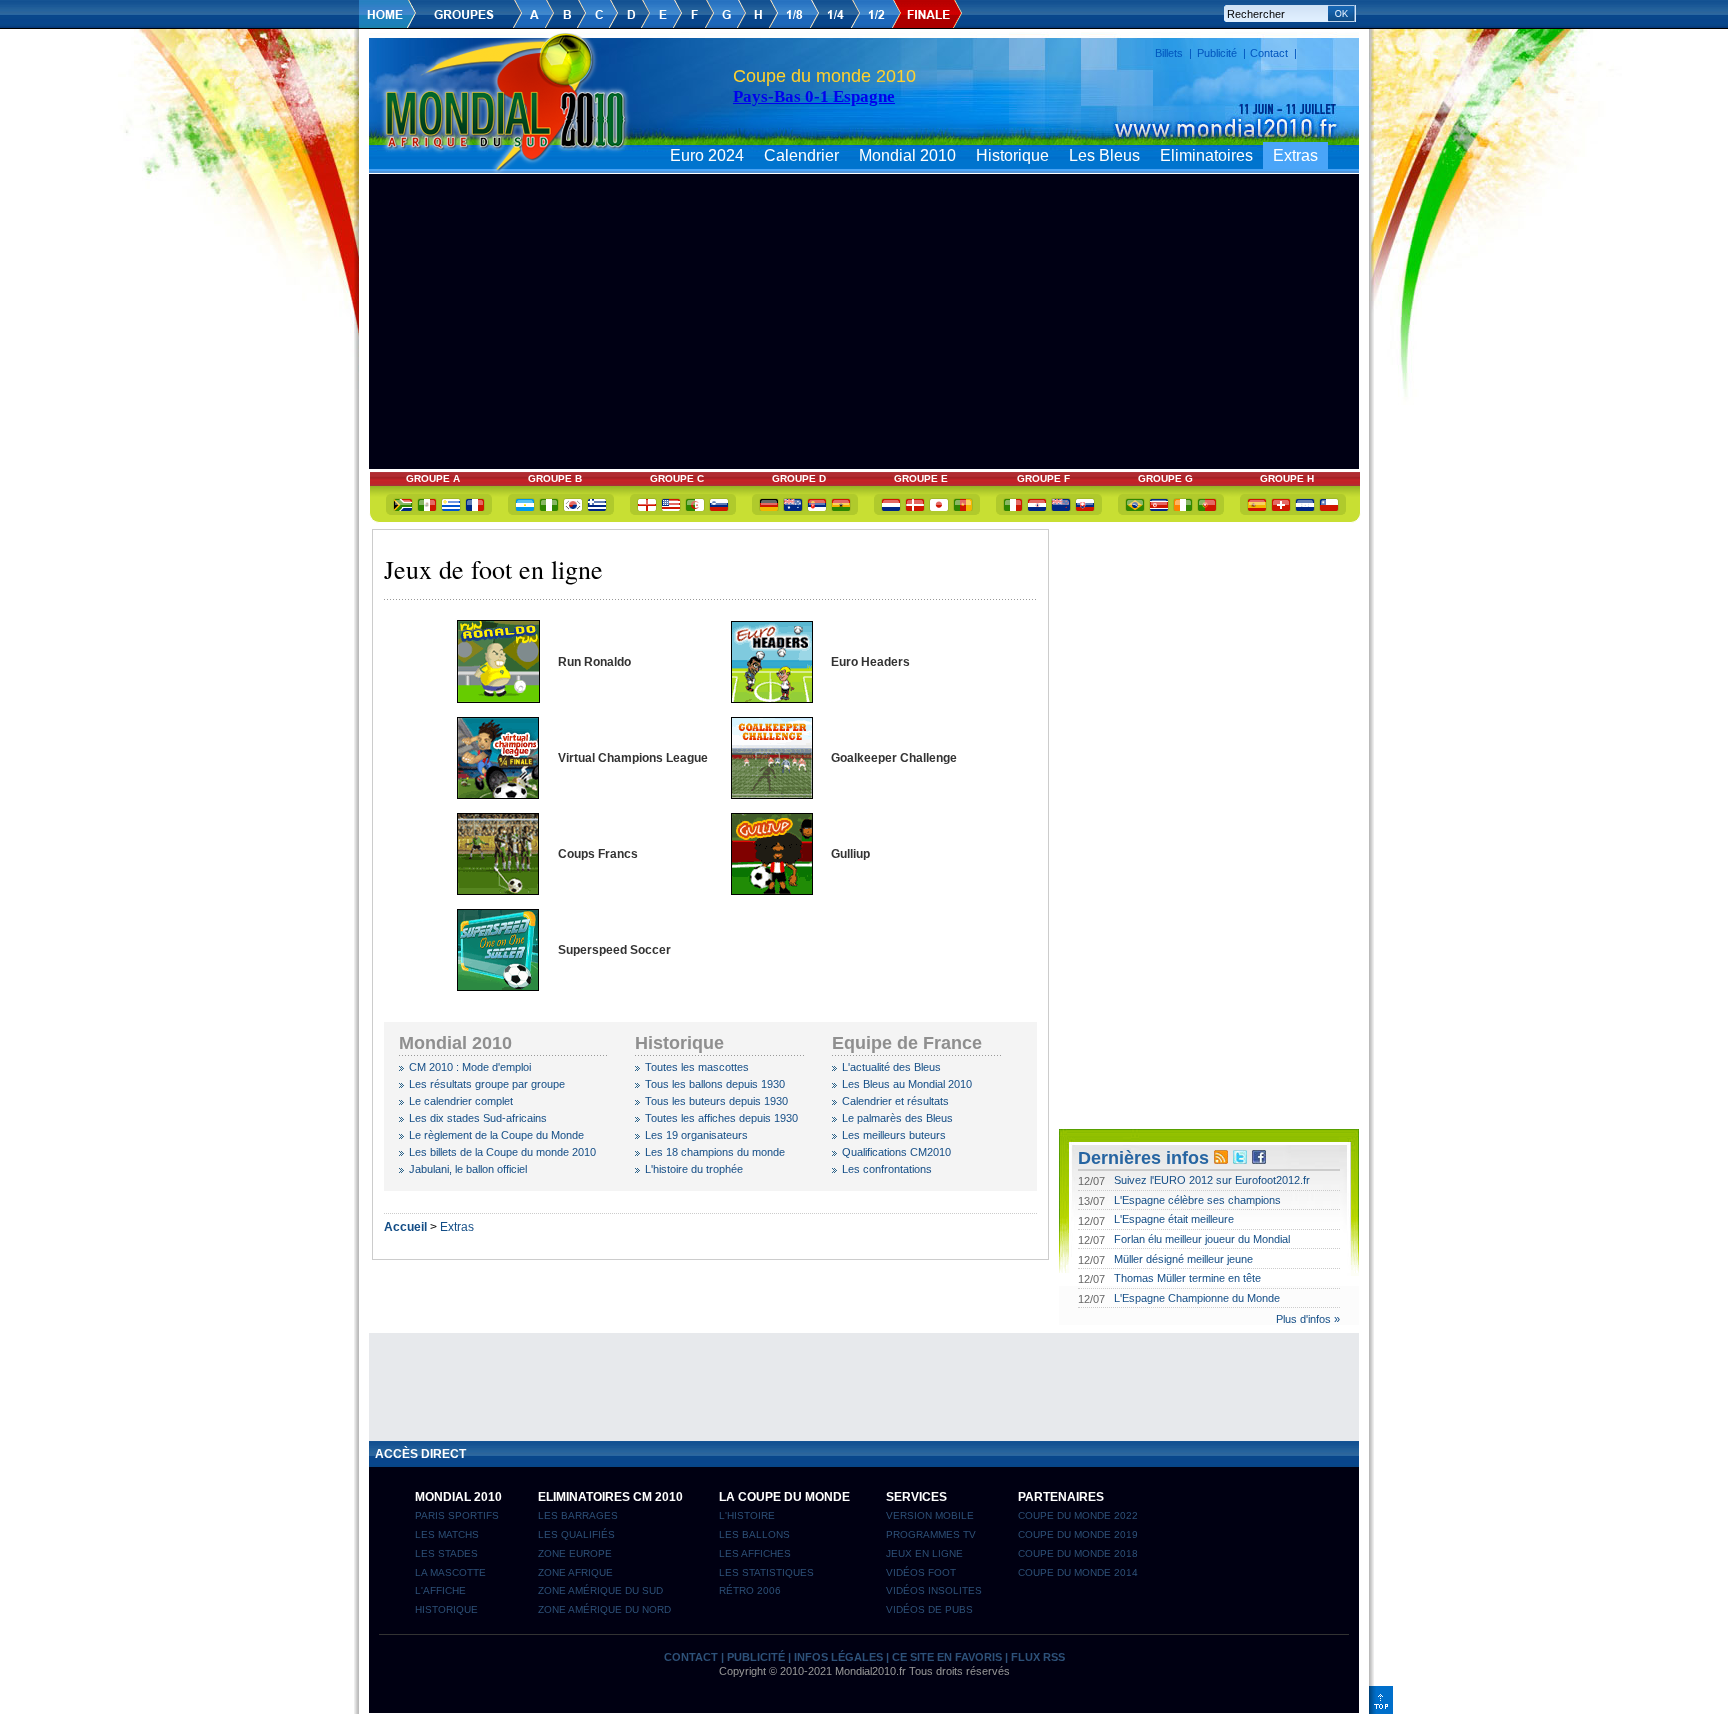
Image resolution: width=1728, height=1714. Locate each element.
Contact (1269, 53)
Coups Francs (598, 854)
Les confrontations (887, 1169)
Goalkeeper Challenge (894, 758)
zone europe (575, 1553)
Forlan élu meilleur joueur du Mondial (1202, 1239)
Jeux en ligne (924, 1553)
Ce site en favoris (947, 1657)
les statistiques (766, 1572)
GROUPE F (1043, 478)
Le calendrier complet (461, 1101)
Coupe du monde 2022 (1078, 1515)
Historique (1012, 155)
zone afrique (575, 1572)
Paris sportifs (457, 1515)
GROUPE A (433, 478)
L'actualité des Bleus (891, 1067)
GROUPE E (921, 478)
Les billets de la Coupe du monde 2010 (502, 1152)
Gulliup (850, 854)
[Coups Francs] (498, 891)
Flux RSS (1038, 1657)
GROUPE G (1165, 478)
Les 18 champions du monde (715, 1152)
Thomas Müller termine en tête (1187, 1278)
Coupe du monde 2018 (1078, 1553)
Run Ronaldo (594, 662)
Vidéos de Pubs (929, 1609)
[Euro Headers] (772, 699)
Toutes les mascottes (697, 1067)
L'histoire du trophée (694, 1169)
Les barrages (578, 1515)
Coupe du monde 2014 (1078, 1572)
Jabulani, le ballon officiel (468, 1169)
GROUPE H (1287, 478)
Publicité (1217, 53)
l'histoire (747, 1515)
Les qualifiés (576, 1534)
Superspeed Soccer (614, 950)
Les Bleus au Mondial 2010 (907, 1084)
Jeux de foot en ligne (493, 569)
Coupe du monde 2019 (1078, 1534)
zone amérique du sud (600, 1590)
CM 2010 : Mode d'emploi (470, 1067)
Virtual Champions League (633, 758)
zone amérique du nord (604, 1609)
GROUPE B (555, 478)
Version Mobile (930, 1515)
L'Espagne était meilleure (1174, 1219)
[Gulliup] (772, 891)
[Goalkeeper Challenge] (772, 795)
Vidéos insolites (934, 1590)
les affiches (755, 1553)
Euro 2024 (707, 155)
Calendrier (801, 155)
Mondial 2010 (907, 155)
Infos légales (838, 1657)
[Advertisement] (864, 181)
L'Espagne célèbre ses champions (1197, 1200)
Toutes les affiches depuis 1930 (721, 1118)
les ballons (754, 1534)
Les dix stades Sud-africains (478, 1118)
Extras (1295, 155)
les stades (446, 1553)
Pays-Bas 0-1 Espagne (814, 96)
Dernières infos (1143, 1158)
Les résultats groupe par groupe (487, 1084)
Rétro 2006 (750, 1590)
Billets (1169, 53)
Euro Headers (870, 662)
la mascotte (450, 1572)
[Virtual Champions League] (498, 795)
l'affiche (440, 1590)
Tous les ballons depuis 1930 (715, 1084)
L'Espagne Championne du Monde (1197, 1298)
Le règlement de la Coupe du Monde (496, 1135)
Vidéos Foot (921, 1572)
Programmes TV (931, 1534)
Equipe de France (907, 1043)
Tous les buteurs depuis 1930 (716, 1101)
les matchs (447, 1534)
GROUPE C (677, 478)
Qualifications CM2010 (896, 1152)
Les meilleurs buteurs (894, 1135)
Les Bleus (1104, 155)
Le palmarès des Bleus (897, 1118)
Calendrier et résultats (895, 1101)
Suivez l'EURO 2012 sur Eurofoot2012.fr (1212, 1180)
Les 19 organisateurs (696, 1135)
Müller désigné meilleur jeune (1183, 1259)
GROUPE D (799, 478)
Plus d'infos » (1308, 1319)
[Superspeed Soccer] (498, 987)
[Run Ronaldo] (498, 699)
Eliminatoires (1206, 155)
